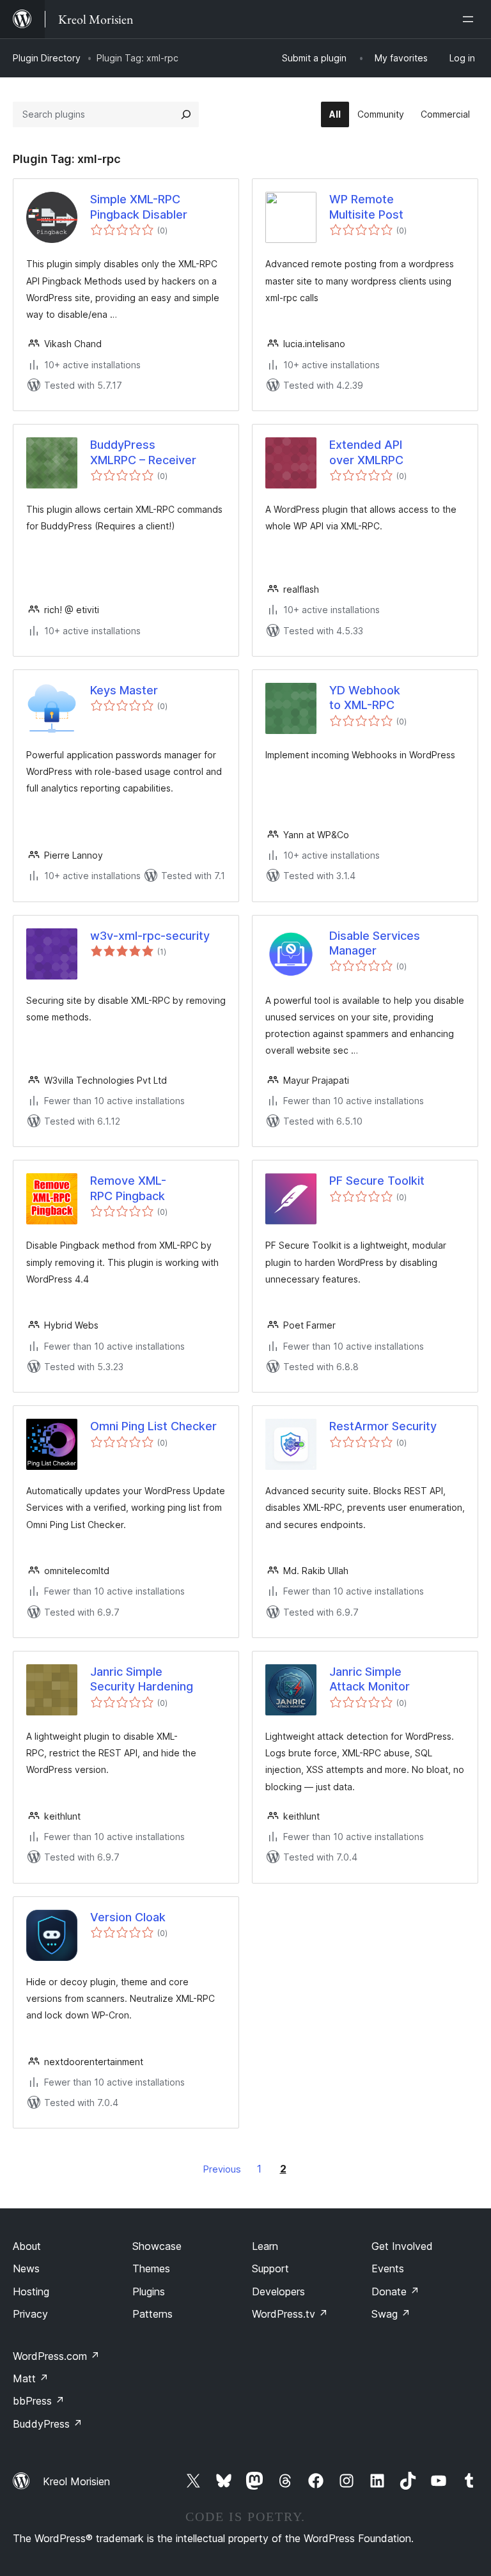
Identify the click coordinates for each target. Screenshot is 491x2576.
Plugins (149, 2291)
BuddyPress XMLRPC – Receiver (143, 452)
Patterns (152, 2314)
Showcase (157, 2246)
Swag (391, 2314)
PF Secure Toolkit (377, 1181)
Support (270, 2268)
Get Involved (402, 2246)
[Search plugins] (186, 114)
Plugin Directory (47, 58)
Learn (265, 2246)
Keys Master (124, 690)
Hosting (31, 2291)
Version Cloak (128, 1917)
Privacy (30, 2314)
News (26, 2268)
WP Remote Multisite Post (366, 207)
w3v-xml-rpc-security (150, 936)
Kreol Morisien (76, 2481)
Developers (278, 2291)
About (27, 2246)
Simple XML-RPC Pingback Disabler (139, 207)
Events (388, 2268)
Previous (222, 2169)
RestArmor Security (383, 1426)
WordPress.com (56, 2356)
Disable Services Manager (375, 943)
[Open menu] (471, 19)
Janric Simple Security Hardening (142, 1679)
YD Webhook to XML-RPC (365, 698)
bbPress (39, 2401)
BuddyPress (48, 2424)
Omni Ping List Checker (153, 1426)
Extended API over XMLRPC (366, 452)
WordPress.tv (290, 2314)
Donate (395, 2291)
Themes (151, 2268)
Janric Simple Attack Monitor (370, 1679)
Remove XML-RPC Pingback (128, 1188)
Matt (31, 2378)
